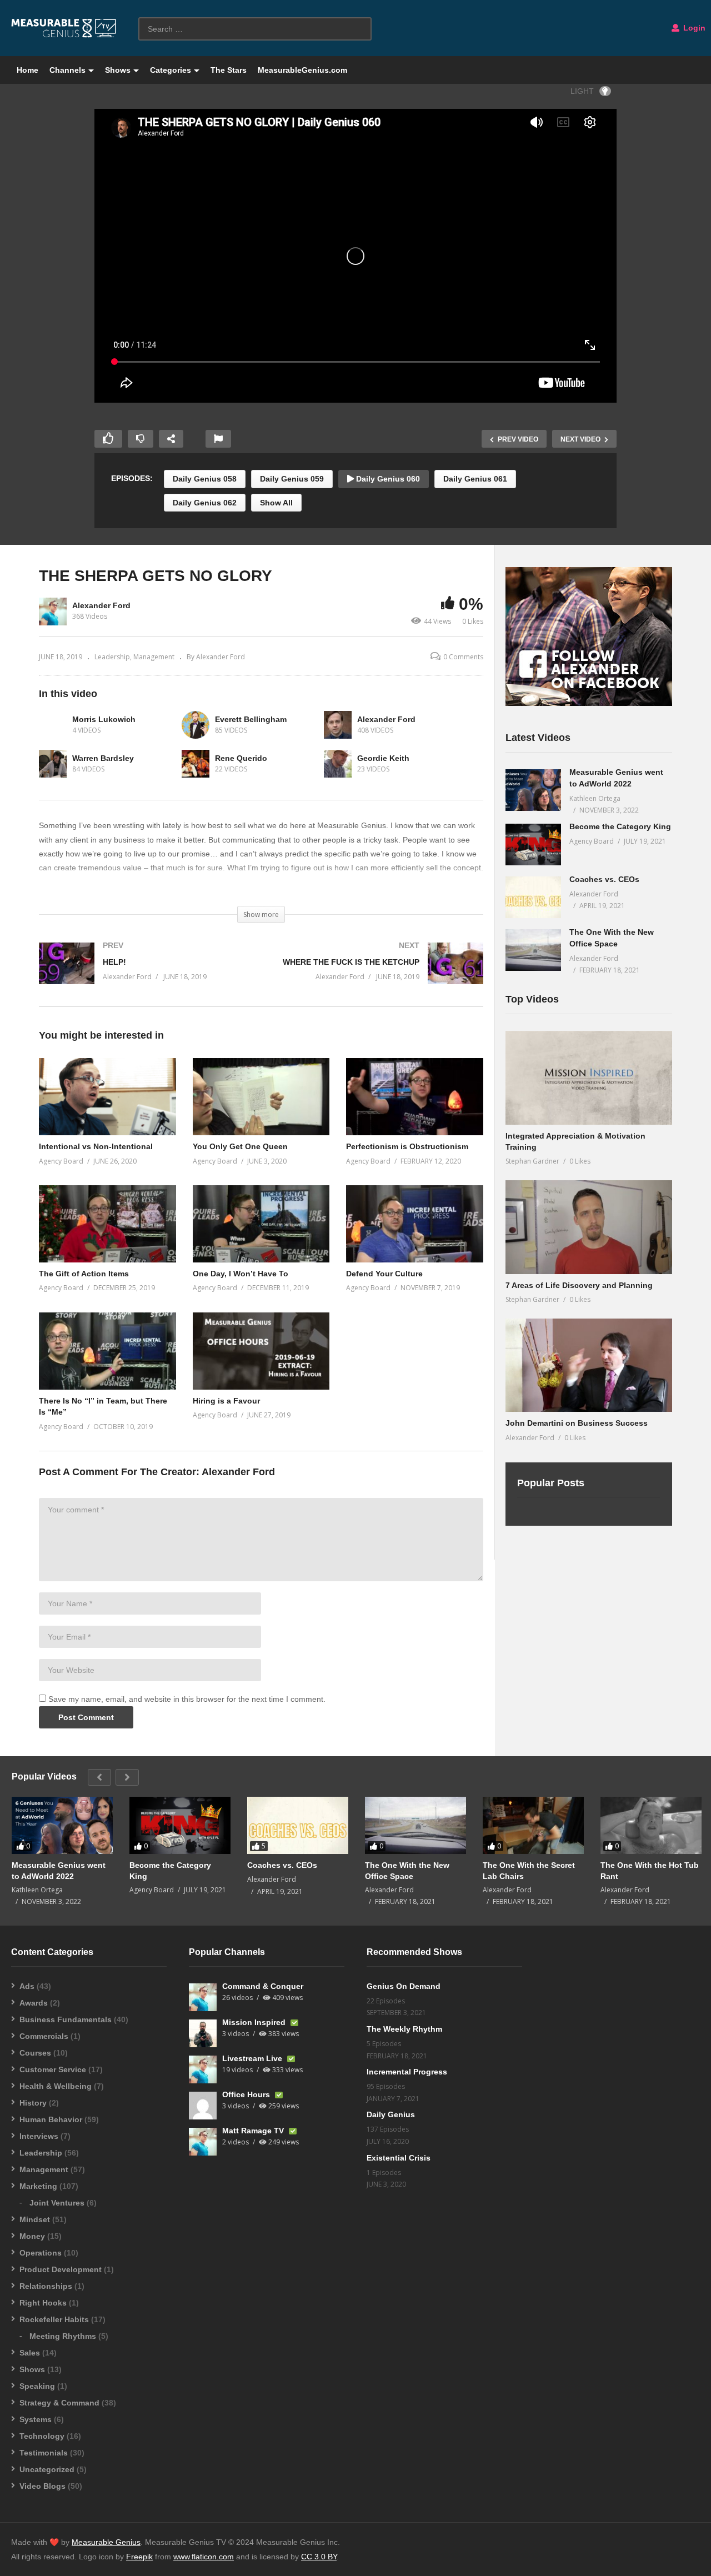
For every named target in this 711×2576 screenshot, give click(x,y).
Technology (42, 2436)
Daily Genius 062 (205, 503)
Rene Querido (241, 758)
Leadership (112, 657)
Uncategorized (47, 2469)
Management (154, 657)
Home (27, 70)
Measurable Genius (106, 2542)
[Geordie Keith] (338, 764)
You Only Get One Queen (240, 1146)
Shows (118, 70)
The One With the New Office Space (407, 1871)
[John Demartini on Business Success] (589, 1365)
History (33, 2103)
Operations (41, 2253)
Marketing (38, 2186)
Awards (34, 2003)
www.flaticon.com (204, 2557)
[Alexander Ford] (338, 725)
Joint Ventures (57, 2203)
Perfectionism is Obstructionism (407, 1146)
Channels (67, 70)
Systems (36, 2419)
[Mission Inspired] (203, 2033)
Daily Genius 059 (292, 479)
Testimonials (44, 2453)
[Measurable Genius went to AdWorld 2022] (533, 790)
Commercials (44, 2036)
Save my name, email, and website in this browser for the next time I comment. (187, 1699)
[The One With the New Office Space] (533, 950)
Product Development (61, 2269)
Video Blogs (42, 2486)
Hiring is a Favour (226, 1401)
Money (32, 2236)
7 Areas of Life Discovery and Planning (579, 1285)
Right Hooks (43, 2303)
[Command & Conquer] (203, 1997)
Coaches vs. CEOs (604, 879)
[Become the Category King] (533, 845)
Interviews (39, 2136)
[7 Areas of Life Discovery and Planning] (589, 1227)
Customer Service (53, 2069)
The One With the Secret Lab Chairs (529, 1871)
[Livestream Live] (203, 2069)
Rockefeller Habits (54, 2319)
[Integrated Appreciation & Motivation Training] (589, 1078)
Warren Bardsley (103, 758)
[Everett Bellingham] (196, 725)
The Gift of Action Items (84, 1274)
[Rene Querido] (196, 764)
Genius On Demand (404, 1986)
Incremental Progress (407, 2072)
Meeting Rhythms (63, 2336)
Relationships (46, 2286)
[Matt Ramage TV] (203, 2142)
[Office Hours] (203, 2106)
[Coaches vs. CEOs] (533, 897)
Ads (27, 1986)
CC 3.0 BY (319, 2557)
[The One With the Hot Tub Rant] (651, 1825)
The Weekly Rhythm (404, 2029)
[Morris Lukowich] (53, 725)
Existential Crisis (399, 2158)
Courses (35, 2053)
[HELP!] (144, 974)
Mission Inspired (255, 2022)
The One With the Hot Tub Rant (650, 1871)
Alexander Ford (101, 605)
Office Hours (247, 2094)
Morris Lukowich (104, 719)
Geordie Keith (383, 758)
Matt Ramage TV (254, 2131)
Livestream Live (253, 2058)
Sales (30, 2353)
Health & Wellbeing (56, 2086)
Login (693, 28)
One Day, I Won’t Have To (241, 1274)
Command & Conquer (263, 1986)
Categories (171, 70)
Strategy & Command (59, 2403)
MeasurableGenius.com (302, 70)
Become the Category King (620, 826)
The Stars (229, 70)
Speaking (37, 2386)
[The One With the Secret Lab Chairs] (533, 1825)
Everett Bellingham (251, 719)
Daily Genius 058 (205, 479)
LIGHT (582, 91)
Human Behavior (51, 2119)
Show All (276, 503)
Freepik (139, 2557)
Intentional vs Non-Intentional (96, 1146)
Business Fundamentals (66, 2019)
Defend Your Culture (384, 1274)
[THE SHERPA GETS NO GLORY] (107, 1097)
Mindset (35, 2219)
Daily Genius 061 (475, 479)
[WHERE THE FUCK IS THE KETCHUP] (378, 974)
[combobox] (255, 29)
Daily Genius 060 (387, 479)
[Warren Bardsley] (53, 764)
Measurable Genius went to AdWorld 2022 (59, 1871)
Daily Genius (391, 2114)
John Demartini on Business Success (577, 1423)
